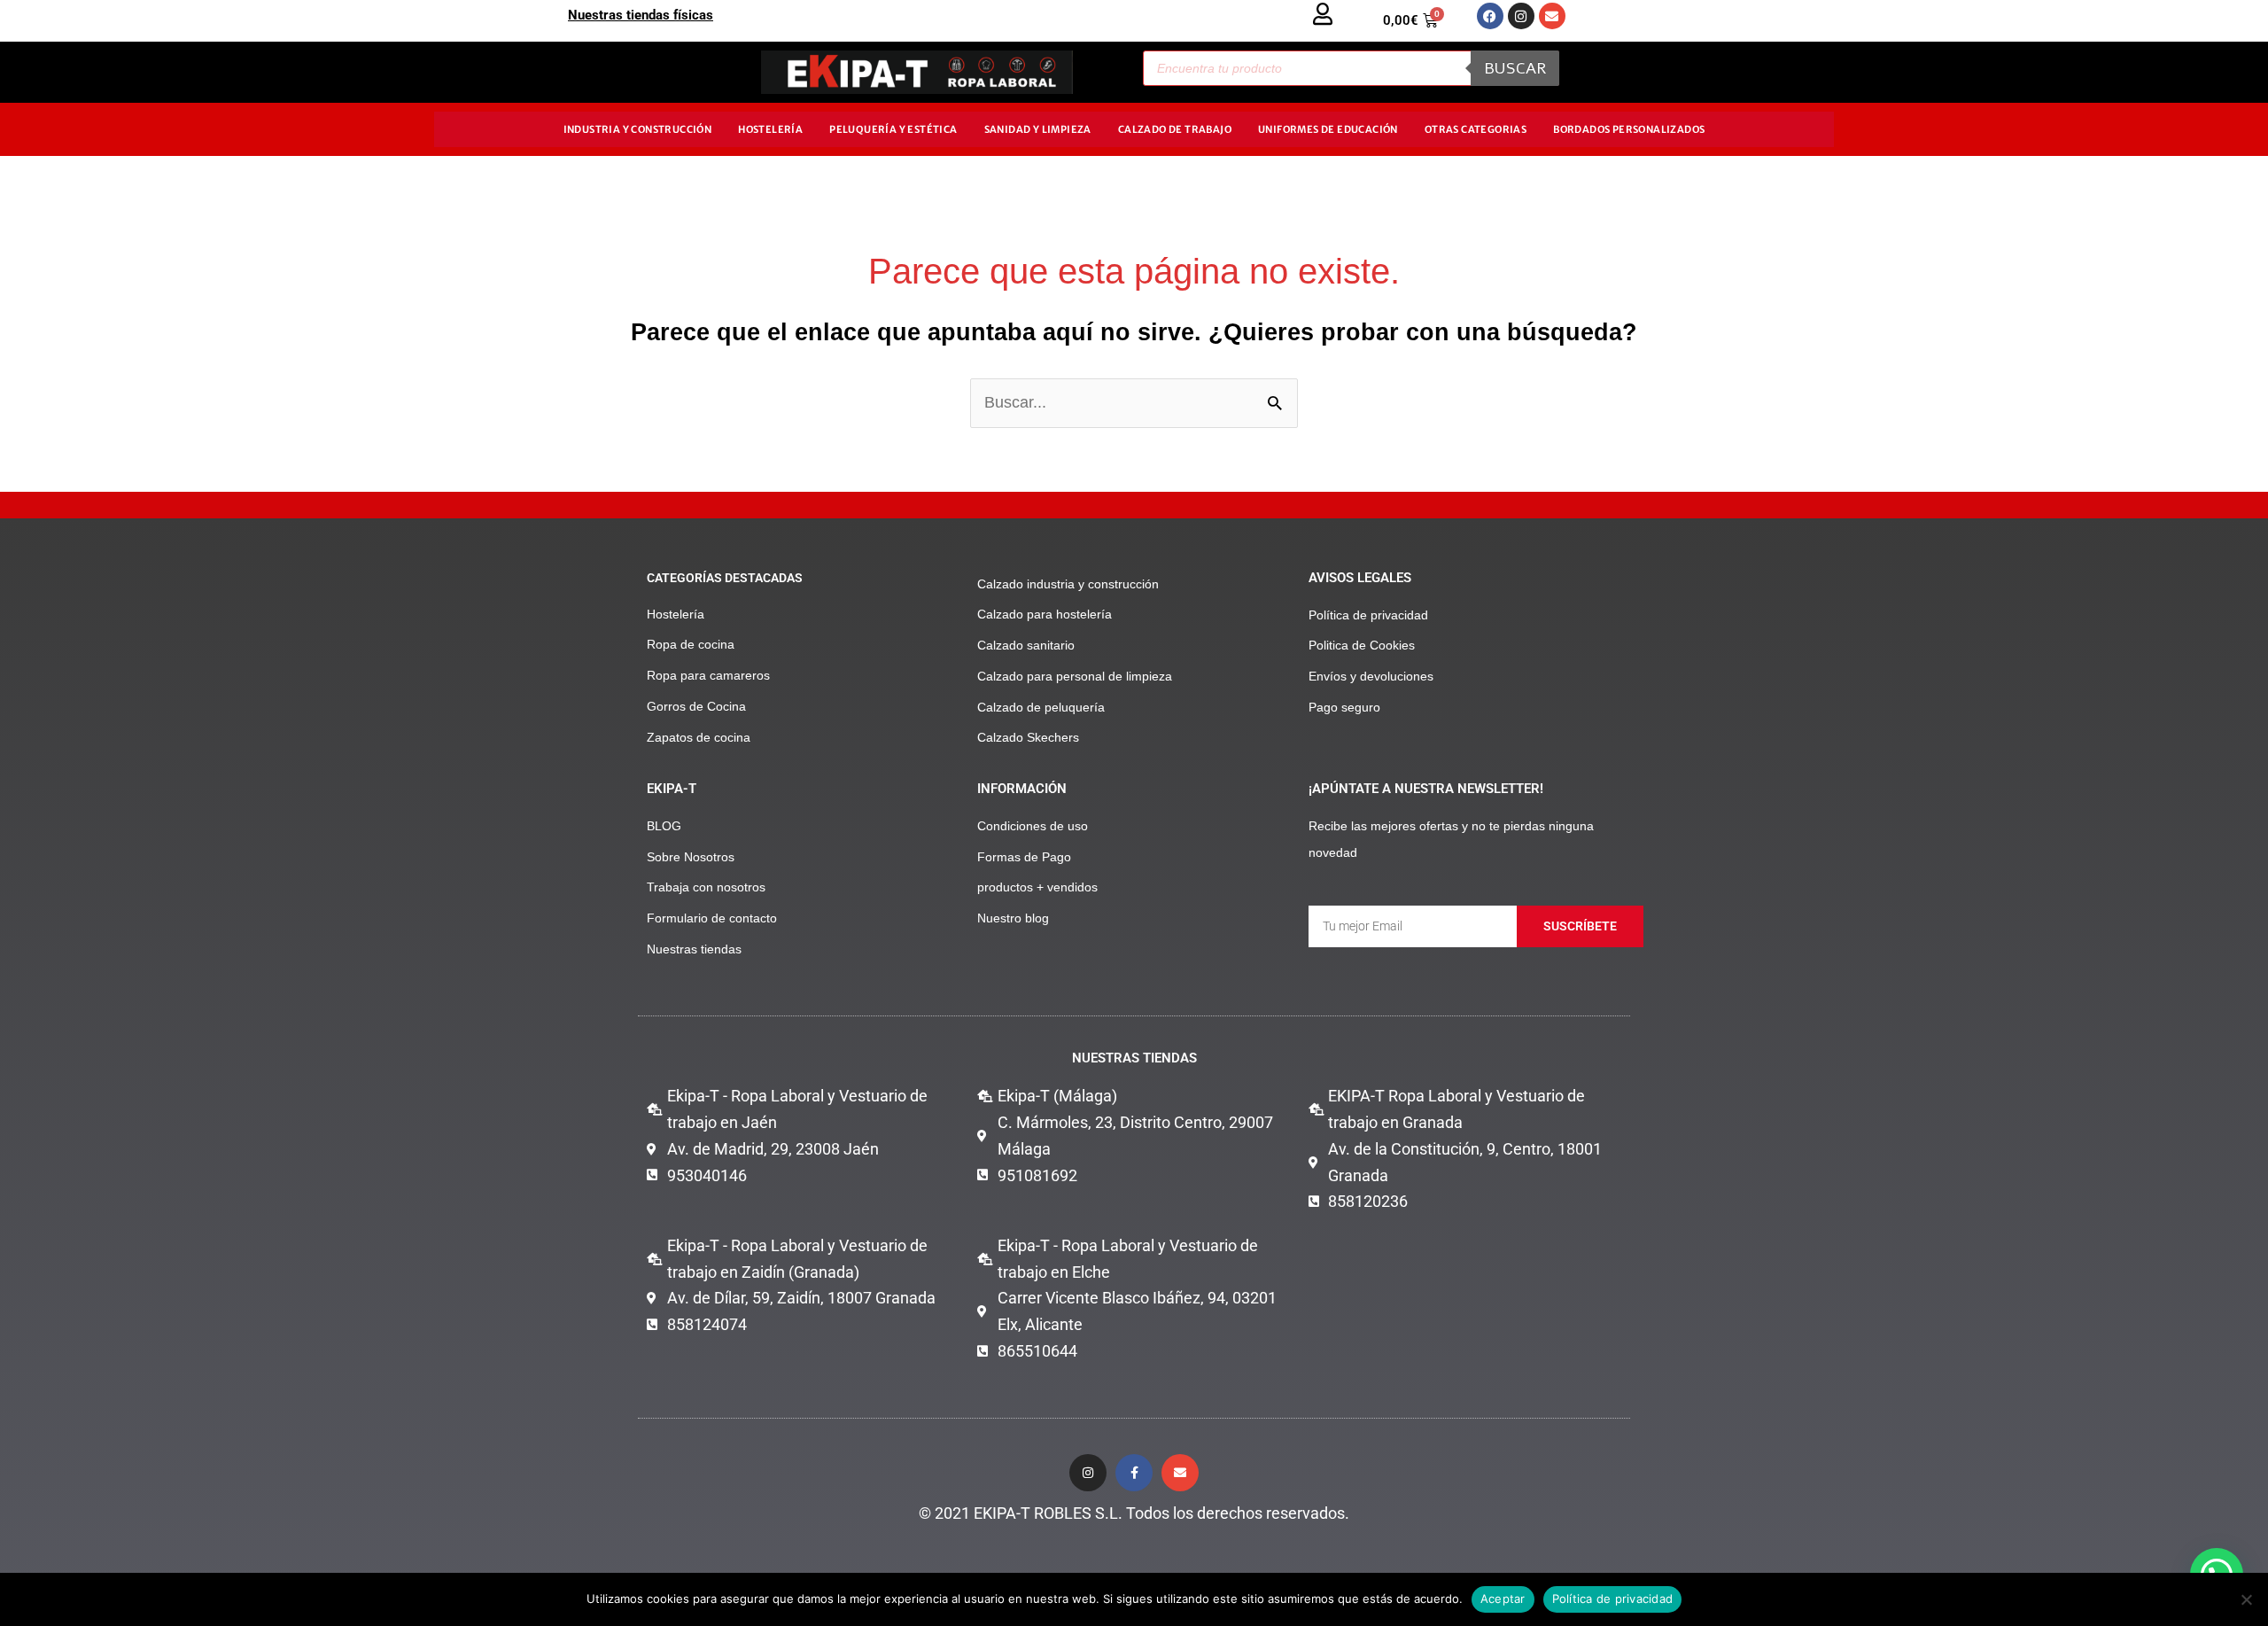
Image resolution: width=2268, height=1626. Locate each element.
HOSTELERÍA (770, 129)
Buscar (1515, 68)
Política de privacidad (1613, 1599)
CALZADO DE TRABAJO (1175, 129)
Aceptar (1503, 1599)
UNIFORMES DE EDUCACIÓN (1328, 129)
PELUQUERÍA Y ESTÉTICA (893, 129)
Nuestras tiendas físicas (641, 15)
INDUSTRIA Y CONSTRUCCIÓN (638, 129)
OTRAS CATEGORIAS (1476, 129)
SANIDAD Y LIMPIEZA (1038, 129)
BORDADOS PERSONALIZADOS (1629, 129)
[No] (2246, 1599)
